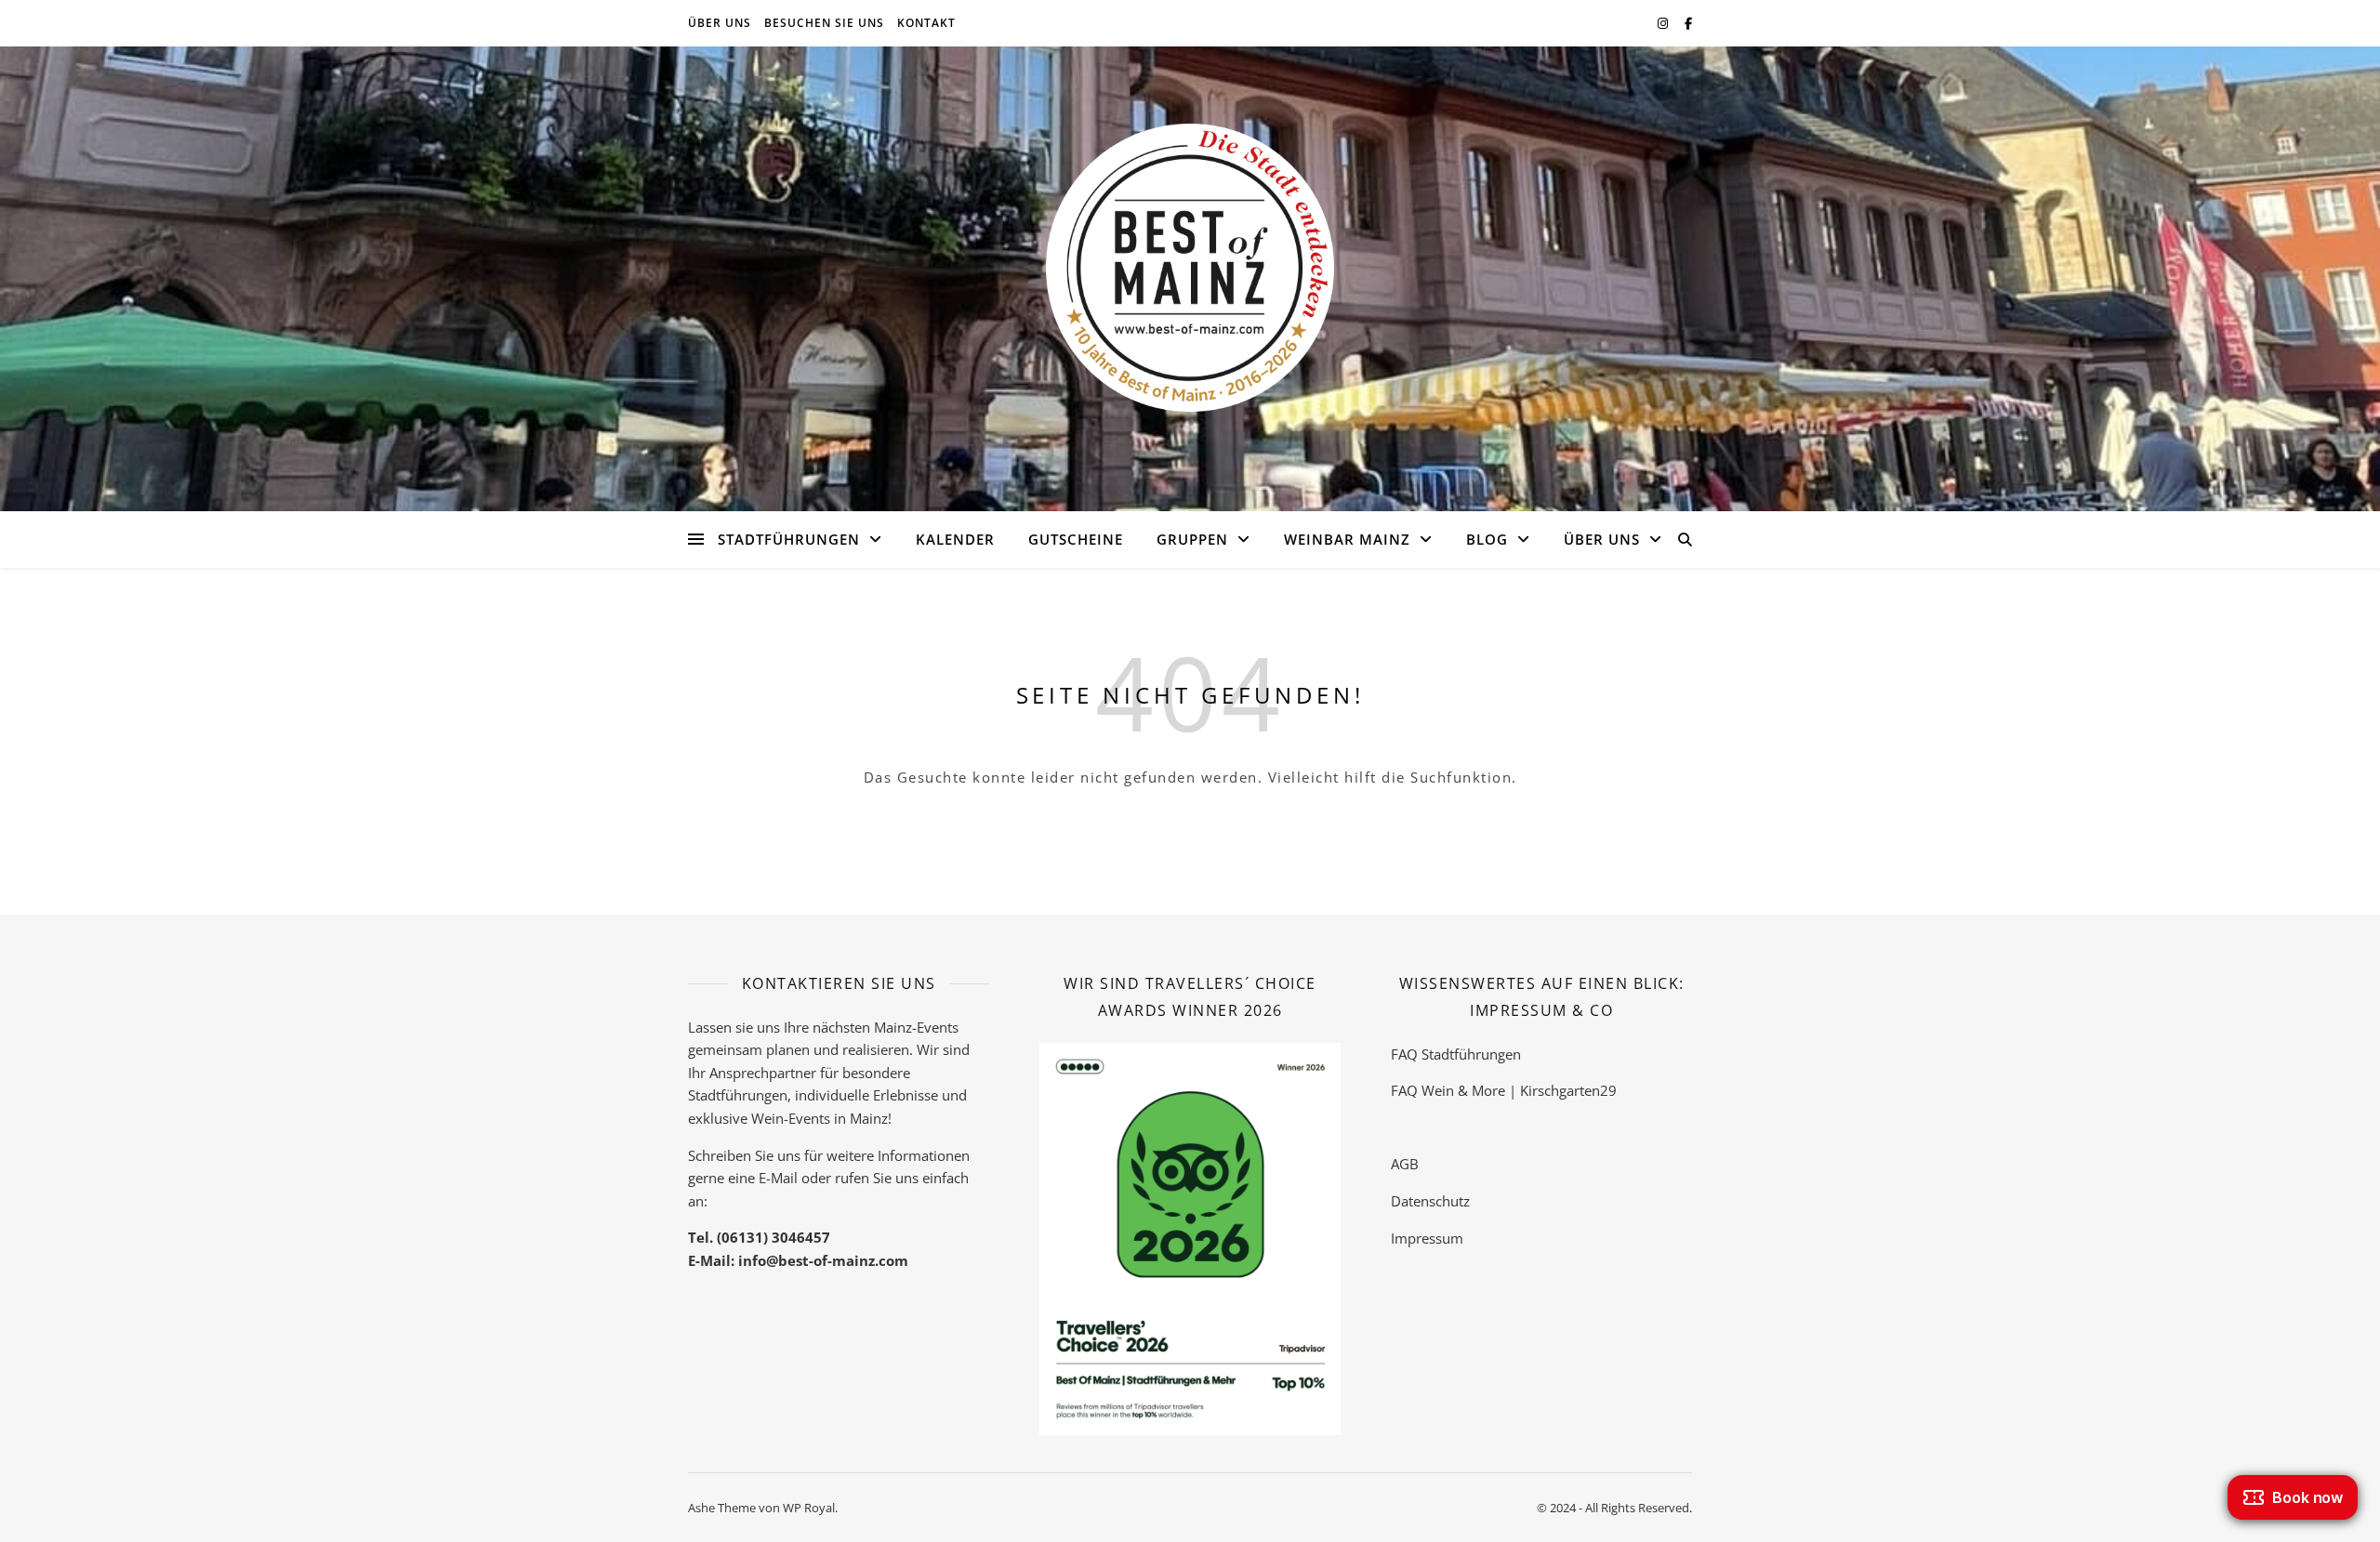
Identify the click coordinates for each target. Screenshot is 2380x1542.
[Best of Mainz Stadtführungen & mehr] (1190, 268)
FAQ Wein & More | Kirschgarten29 (1504, 1090)
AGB (1405, 1164)
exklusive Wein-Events (759, 1118)
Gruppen (1192, 539)
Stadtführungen (789, 539)
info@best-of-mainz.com (823, 1260)
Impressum (1427, 1238)
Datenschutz (1430, 1201)
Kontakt (926, 23)
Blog (1487, 539)
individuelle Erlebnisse (866, 1095)
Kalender (955, 539)
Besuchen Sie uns (824, 23)
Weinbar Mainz (1347, 539)
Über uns (720, 23)
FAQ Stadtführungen (1456, 1054)
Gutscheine (1076, 539)
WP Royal (809, 1508)
